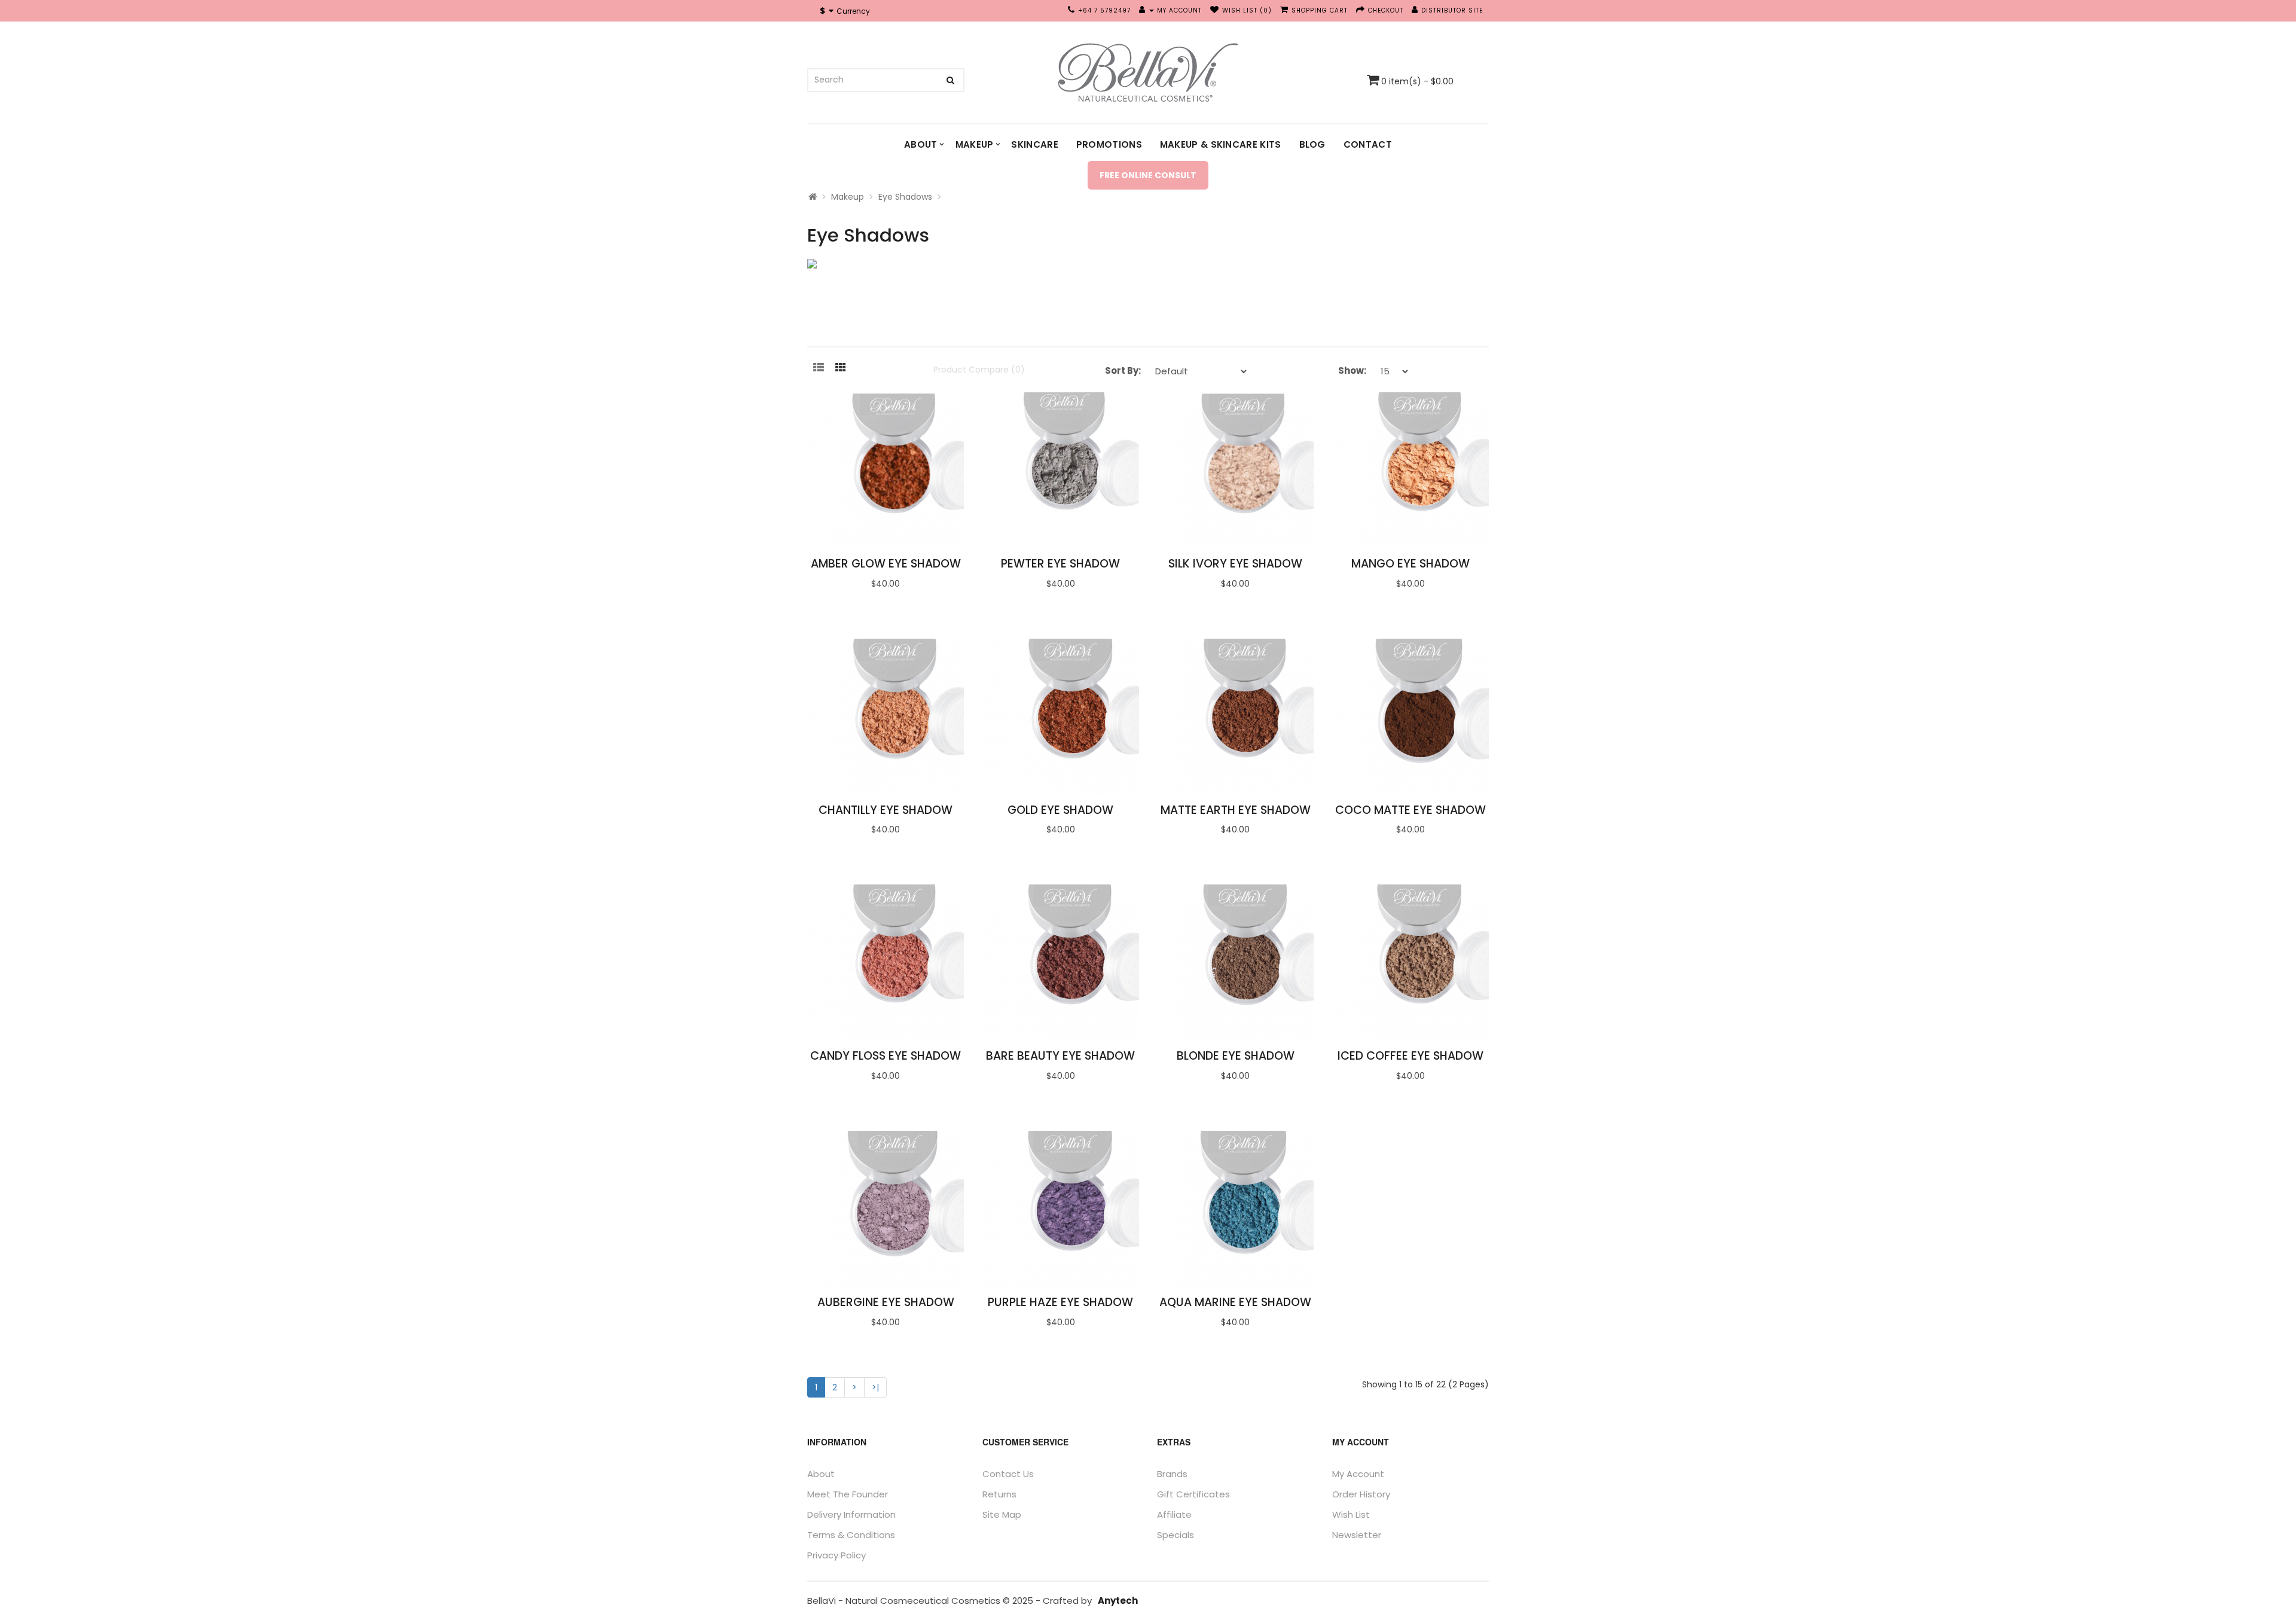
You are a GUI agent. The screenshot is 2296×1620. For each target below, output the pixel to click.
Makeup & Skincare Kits (1221, 144)
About (921, 144)
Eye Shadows (905, 197)
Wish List (1351, 1514)
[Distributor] (1415, 10)
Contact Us (1008, 1474)
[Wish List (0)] (1215, 10)
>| (875, 1387)
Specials (1176, 1535)
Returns (999, 1494)
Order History (1361, 1494)
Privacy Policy (836, 1555)
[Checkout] (1361, 10)
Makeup (975, 144)
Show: (1352, 370)
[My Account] (1147, 10)
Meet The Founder (848, 1494)
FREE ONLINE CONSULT (1148, 175)
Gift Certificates (1193, 1494)
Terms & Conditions (851, 1535)
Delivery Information (851, 1514)
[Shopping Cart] (1284, 10)
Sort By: (1123, 370)
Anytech (1118, 1601)
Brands (1172, 1474)
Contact (1368, 144)
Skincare (1034, 144)
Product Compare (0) (979, 370)
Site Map (1002, 1514)
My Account (1358, 1474)
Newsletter (1357, 1535)
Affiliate (1174, 1514)
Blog (1312, 144)
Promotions (1109, 144)
